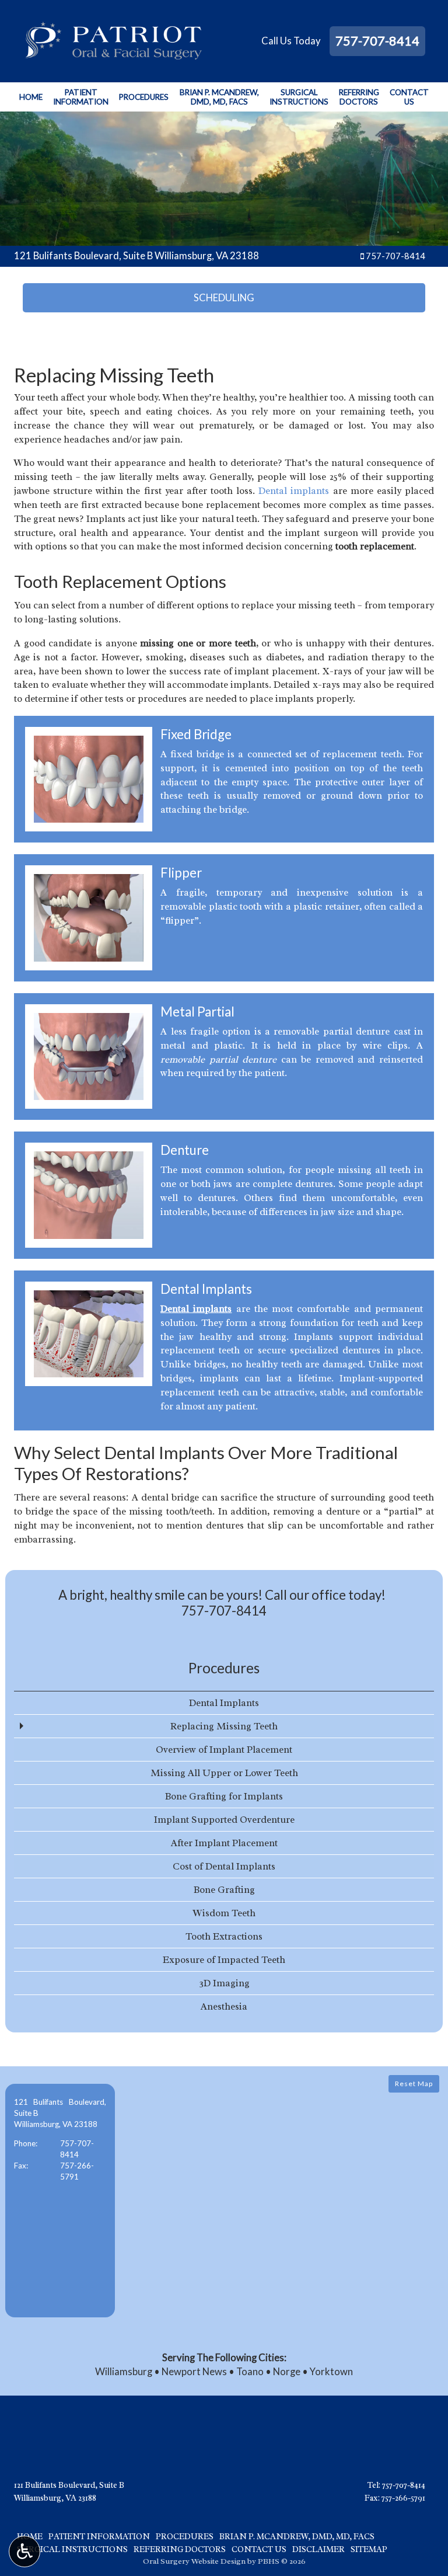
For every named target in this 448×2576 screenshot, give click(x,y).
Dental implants (294, 491)
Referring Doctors (180, 2549)
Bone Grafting (224, 1890)
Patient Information (99, 2536)
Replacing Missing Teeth (224, 1726)
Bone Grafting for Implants (224, 1796)
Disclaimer (318, 2549)
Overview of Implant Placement (224, 1750)
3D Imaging (224, 1983)
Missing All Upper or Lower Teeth (224, 1773)
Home (31, 97)
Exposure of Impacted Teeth (224, 1960)
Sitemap (369, 2549)
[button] (60, 2201)
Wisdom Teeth (224, 1913)
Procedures (144, 97)
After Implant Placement (224, 1843)
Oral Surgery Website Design (194, 2561)
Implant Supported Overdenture (224, 1820)
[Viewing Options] (24, 2551)
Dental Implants (224, 1703)
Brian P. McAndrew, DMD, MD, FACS (297, 2536)
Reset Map (414, 2084)
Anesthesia (224, 2006)
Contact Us (259, 2549)
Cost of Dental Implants (224, 1866)
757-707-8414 (377, 41)
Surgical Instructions (72, 2549)
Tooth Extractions (224, 1936)
